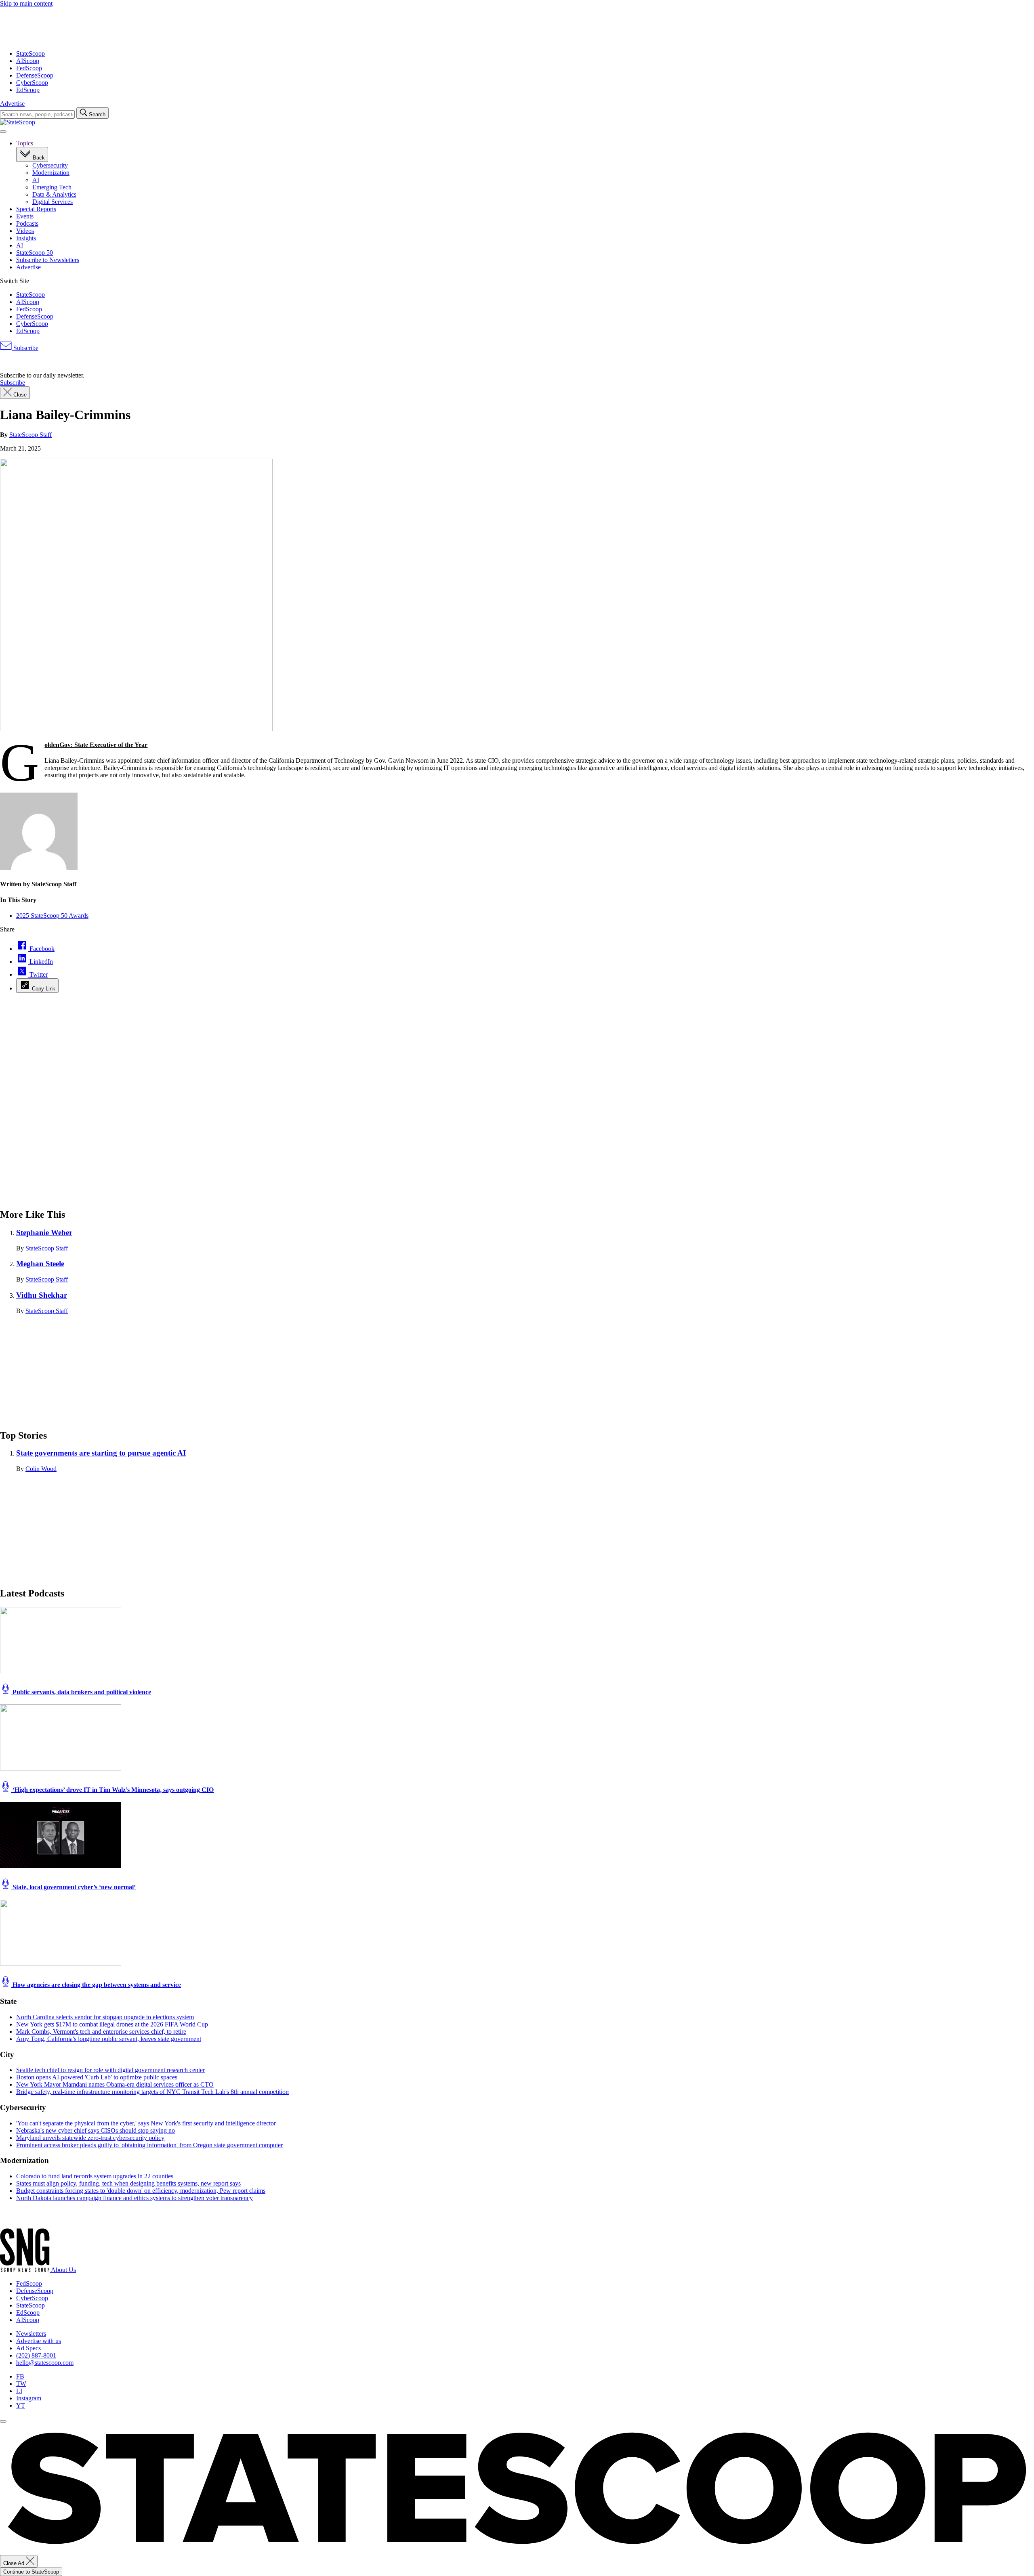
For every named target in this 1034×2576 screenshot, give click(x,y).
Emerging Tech (52, 187)
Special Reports (36, 209)
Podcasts (27, 223)
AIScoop (28, 61)
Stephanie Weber (44, 1232)
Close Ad (15, 2563)
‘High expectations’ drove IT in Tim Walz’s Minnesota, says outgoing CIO (112, 1790)
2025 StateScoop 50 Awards (52, 916)
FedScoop (29, 68)
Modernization (51, 173)
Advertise (12, 104)
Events (25, 216)
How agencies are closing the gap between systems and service (96, 1985)
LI (19, 2391)
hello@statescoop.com (45, 2363)
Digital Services (53, 202)
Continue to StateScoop (31, 2572)
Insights (26, 238)
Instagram (29, 2398)
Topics (25, 143)
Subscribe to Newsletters (48, 260)
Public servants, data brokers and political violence (81, 1692)
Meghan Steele (40, 1264)
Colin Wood (41, 1469)
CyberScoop (32, 83)
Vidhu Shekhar (42, 1295)
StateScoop (30, 53)
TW (21, 2384)
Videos (25, 231)
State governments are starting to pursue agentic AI (101, 1453)
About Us (63, 2270)
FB (20, 2376)
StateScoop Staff (30, 435)
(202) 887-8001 (36, 2355)
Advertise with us (39, 2341)
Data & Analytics (54, 194)
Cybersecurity (50, 165)
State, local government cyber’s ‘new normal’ (73, 1887)
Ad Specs (28, 2348)
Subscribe (25, 348)
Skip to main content (26, 3)
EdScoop (28, 90)
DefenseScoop (35, 75)
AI (36, 180)
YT (21, 2405)
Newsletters (31, 2334)
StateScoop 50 (35, 253)
